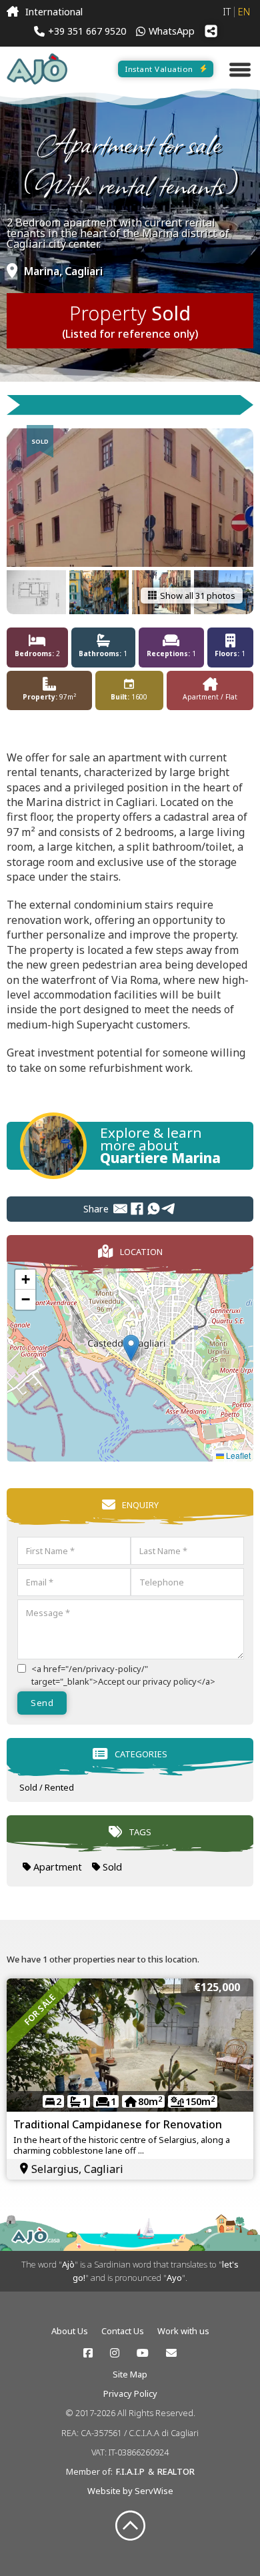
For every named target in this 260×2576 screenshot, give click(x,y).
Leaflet (237, 1455)
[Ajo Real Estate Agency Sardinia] (37, 69)
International (54, 12)
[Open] (240, 69)
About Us (70, 2331)
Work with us (183, 2331)
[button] (131, 1348)
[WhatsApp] (154, 1209)
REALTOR (176, 2471)
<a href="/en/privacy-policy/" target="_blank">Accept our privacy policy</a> (123, 1675)
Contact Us (123, 2331)
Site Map (130, 2374)
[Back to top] (130, 2526)
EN (244, 12)
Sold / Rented (47, 1787)
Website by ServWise (130, 2491)
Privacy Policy (130, 2393)
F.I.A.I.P (130, 2471)
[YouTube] (143, 2353)
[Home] (13, 12)
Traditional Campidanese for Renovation (118, 2124)
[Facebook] (137, 1209)
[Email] (120, 1209)
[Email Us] (171, 2353)
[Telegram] (169, 1209)
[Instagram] (115, 2353)
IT (227, 12)
